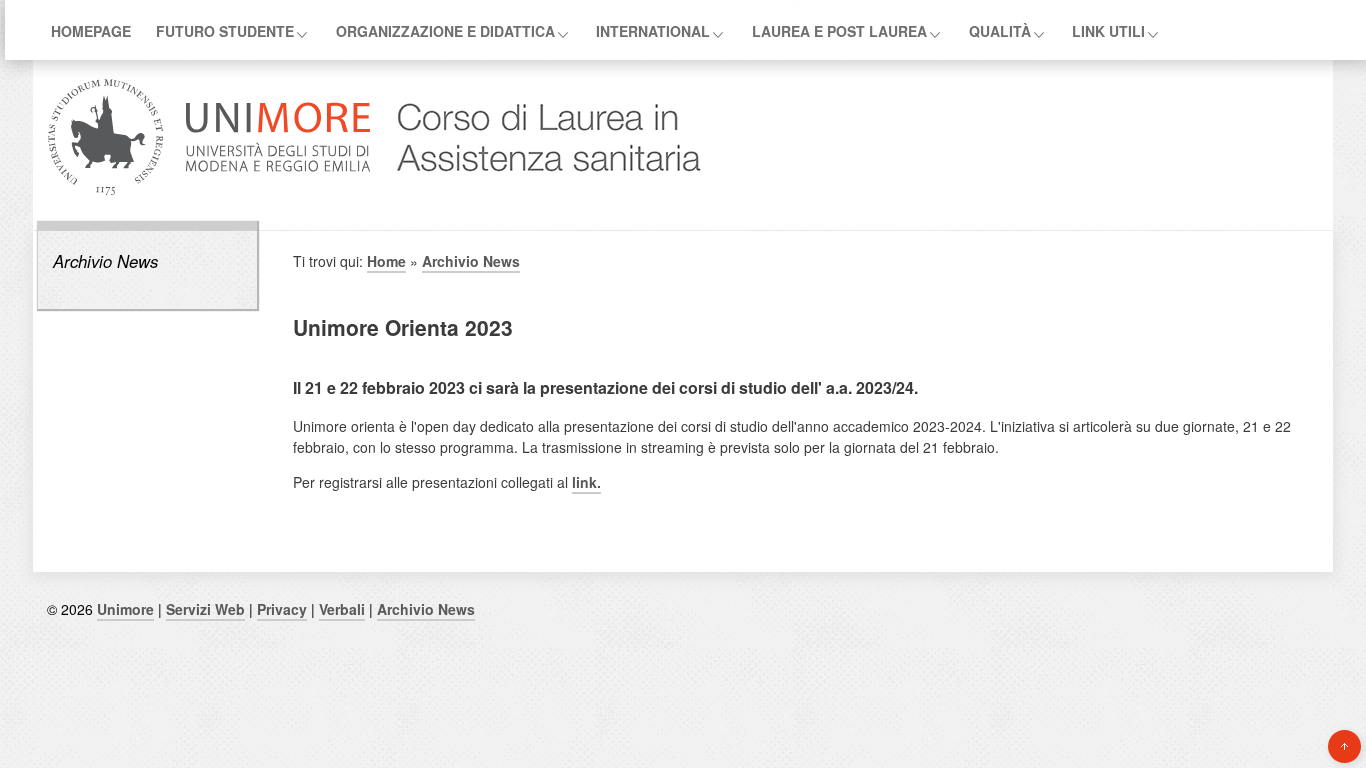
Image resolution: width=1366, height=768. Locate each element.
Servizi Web (205, 609)
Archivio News (105, 261)
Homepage (91, 31)
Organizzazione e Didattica (445, 31)
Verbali (342, 609)
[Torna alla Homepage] (539, 193)
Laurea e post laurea (839, 31)
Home (386, 261)
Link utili (1108, 31)
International (653, 31)
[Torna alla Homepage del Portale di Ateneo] (209, 193)
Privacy (282, 609)
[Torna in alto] (1344, 746)
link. (586, 482)
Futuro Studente (225, 31)
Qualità (1000, 31)
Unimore (125, 609)
